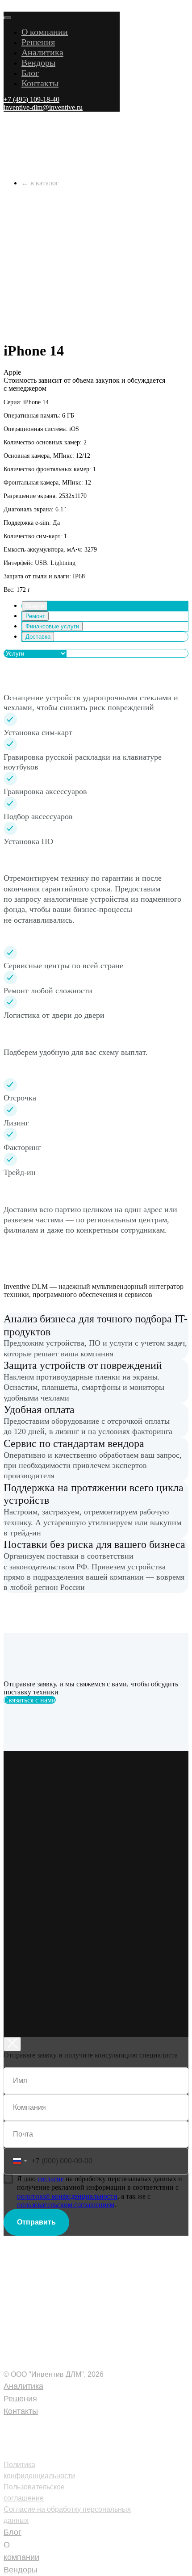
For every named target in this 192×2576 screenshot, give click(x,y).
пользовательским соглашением (66, 2205)
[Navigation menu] (8, 7)
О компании (45, 32)
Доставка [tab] (38, 637)
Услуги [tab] (35, 606)
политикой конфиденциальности (67, 2196)
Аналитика (42, 52)
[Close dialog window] (12, 2044)
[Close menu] (7, 18)
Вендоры (38, 63)
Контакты (40, 83)
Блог (30, 73)
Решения (38, 42)
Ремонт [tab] (35, 616)
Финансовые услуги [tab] (52, 626)
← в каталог (40, 183)
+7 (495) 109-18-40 (42, 2424)
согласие (51, 2179)
